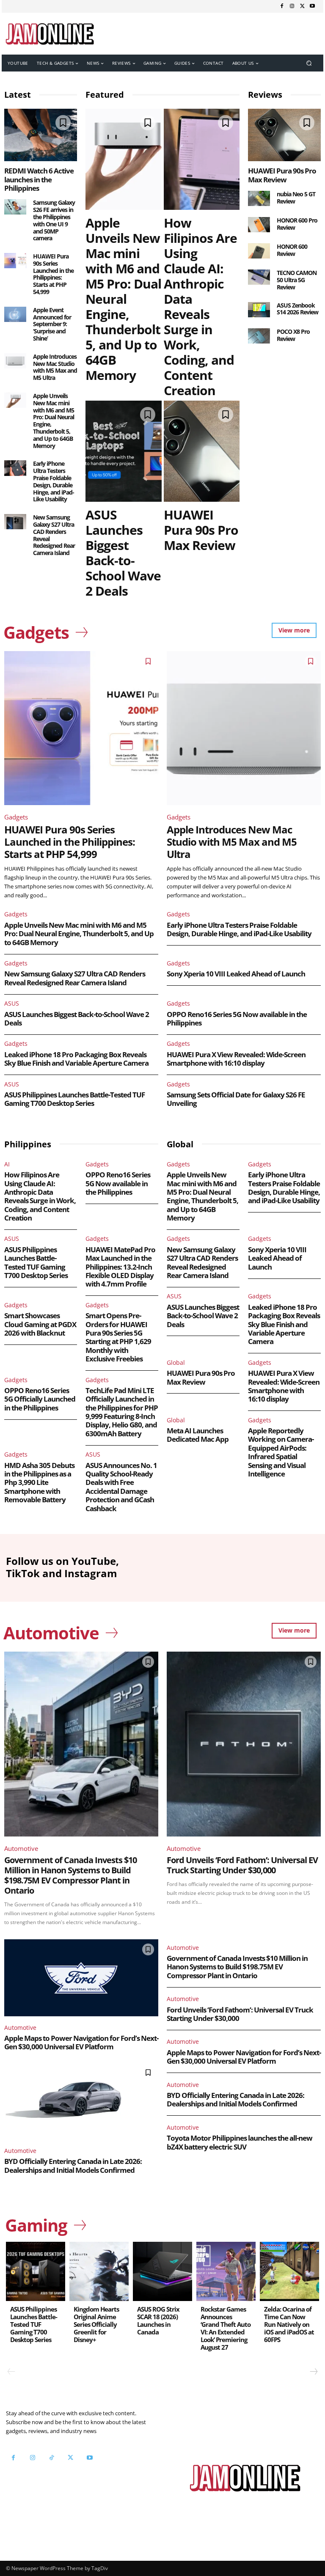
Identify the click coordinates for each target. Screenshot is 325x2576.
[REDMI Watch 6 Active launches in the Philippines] (41, 135)
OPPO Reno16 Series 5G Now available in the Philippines (237, 1019)
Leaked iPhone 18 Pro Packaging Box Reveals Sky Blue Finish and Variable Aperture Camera (76, 1059)
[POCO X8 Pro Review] (259, 336)
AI (7, 1164)
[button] (309, 63)
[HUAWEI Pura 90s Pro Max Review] (202, 451)
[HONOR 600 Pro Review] (259, 225)
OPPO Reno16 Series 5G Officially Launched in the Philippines (40, 1399)
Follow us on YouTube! (56, 2488)
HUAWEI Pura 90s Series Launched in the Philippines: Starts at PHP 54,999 (53, 274)
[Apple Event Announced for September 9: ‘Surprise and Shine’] (15, 314)
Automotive (21, 1848)
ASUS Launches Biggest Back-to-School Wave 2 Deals (123, 553)
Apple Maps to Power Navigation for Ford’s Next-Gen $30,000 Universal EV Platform (81, 2042)
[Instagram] (292, 6)
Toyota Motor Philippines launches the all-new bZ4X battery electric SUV (240, 2142)
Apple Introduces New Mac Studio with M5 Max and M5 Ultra (55, 367)
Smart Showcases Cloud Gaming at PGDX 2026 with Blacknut (40, 1324)
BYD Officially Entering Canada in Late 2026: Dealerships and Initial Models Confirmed (73, 2165)
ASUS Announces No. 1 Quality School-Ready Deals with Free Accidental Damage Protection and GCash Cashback (121, 1487)
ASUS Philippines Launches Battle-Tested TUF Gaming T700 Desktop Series (74, 1099)
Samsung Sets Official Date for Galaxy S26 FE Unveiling (236, 1099)
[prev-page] (11, 2372)
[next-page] (313, 2372)
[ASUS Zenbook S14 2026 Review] (259, 310)
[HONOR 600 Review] (259, 251)
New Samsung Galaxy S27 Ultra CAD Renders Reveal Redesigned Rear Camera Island (54, 535)
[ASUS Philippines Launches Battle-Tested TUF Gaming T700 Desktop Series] (36, 2271)
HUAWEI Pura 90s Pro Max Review (201, 530)
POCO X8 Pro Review (293, 335)
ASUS (12, 1003)
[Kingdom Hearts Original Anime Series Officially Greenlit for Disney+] (99, 2271)
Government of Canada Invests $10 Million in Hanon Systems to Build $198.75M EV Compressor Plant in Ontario (70, 1875)
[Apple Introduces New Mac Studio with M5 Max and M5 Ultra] (15, 361)
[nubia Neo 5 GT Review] (259, 198)
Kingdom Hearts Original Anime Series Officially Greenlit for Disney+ (96, 2324)
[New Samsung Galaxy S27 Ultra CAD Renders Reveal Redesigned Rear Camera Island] (15, 522)
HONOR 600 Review (292, 250)
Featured (105, 95)
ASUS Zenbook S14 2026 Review (297, 309)
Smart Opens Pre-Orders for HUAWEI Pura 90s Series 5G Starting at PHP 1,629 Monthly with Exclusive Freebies (118, 1337)
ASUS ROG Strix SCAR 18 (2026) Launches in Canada (158, 2320)
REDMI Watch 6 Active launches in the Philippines (39, 179)
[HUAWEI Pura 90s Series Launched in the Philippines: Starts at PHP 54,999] (15, 261)
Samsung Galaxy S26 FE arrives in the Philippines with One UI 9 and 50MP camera (54, 220)
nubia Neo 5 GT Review (296, 198)
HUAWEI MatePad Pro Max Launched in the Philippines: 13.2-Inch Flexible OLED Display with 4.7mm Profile (120, 1267)
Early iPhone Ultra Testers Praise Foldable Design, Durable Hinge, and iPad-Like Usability (54, 481)
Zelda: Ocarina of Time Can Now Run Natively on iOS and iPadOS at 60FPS (289, 2324)
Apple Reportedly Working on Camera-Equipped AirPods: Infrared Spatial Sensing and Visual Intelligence (281, 1452)
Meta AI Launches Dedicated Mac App (198, 1435)
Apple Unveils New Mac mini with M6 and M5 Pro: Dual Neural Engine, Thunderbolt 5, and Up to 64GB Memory (54, 421)
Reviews (265, 95)
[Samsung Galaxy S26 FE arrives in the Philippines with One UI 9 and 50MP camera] (15, 207)
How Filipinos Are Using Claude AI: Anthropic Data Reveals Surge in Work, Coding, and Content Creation (200, 307)
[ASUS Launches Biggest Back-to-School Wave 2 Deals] (124, 451)
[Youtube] (312, 6)
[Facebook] (282, 6)
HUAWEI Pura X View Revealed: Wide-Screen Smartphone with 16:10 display (236, 1059)
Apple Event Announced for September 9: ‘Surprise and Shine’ (52, 324)
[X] (302, 6)
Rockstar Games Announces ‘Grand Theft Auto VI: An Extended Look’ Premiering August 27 (226, 2328)
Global (176, 1362)
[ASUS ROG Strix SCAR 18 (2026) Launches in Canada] (162, 2271)
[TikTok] (51, 2458)
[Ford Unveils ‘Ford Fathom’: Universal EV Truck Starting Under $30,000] (244, 1744)
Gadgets (16, 817)
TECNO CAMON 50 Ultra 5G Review (297, 280)
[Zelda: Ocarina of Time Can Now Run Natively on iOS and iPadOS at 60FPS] (289, 2271)
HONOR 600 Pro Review (297, 224)
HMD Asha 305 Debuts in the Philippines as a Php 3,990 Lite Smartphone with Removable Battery (39, 1483)
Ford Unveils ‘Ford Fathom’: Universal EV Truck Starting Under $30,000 (242, 1865)
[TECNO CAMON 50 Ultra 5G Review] (259, 277)
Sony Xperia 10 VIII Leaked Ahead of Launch (236, 974)
